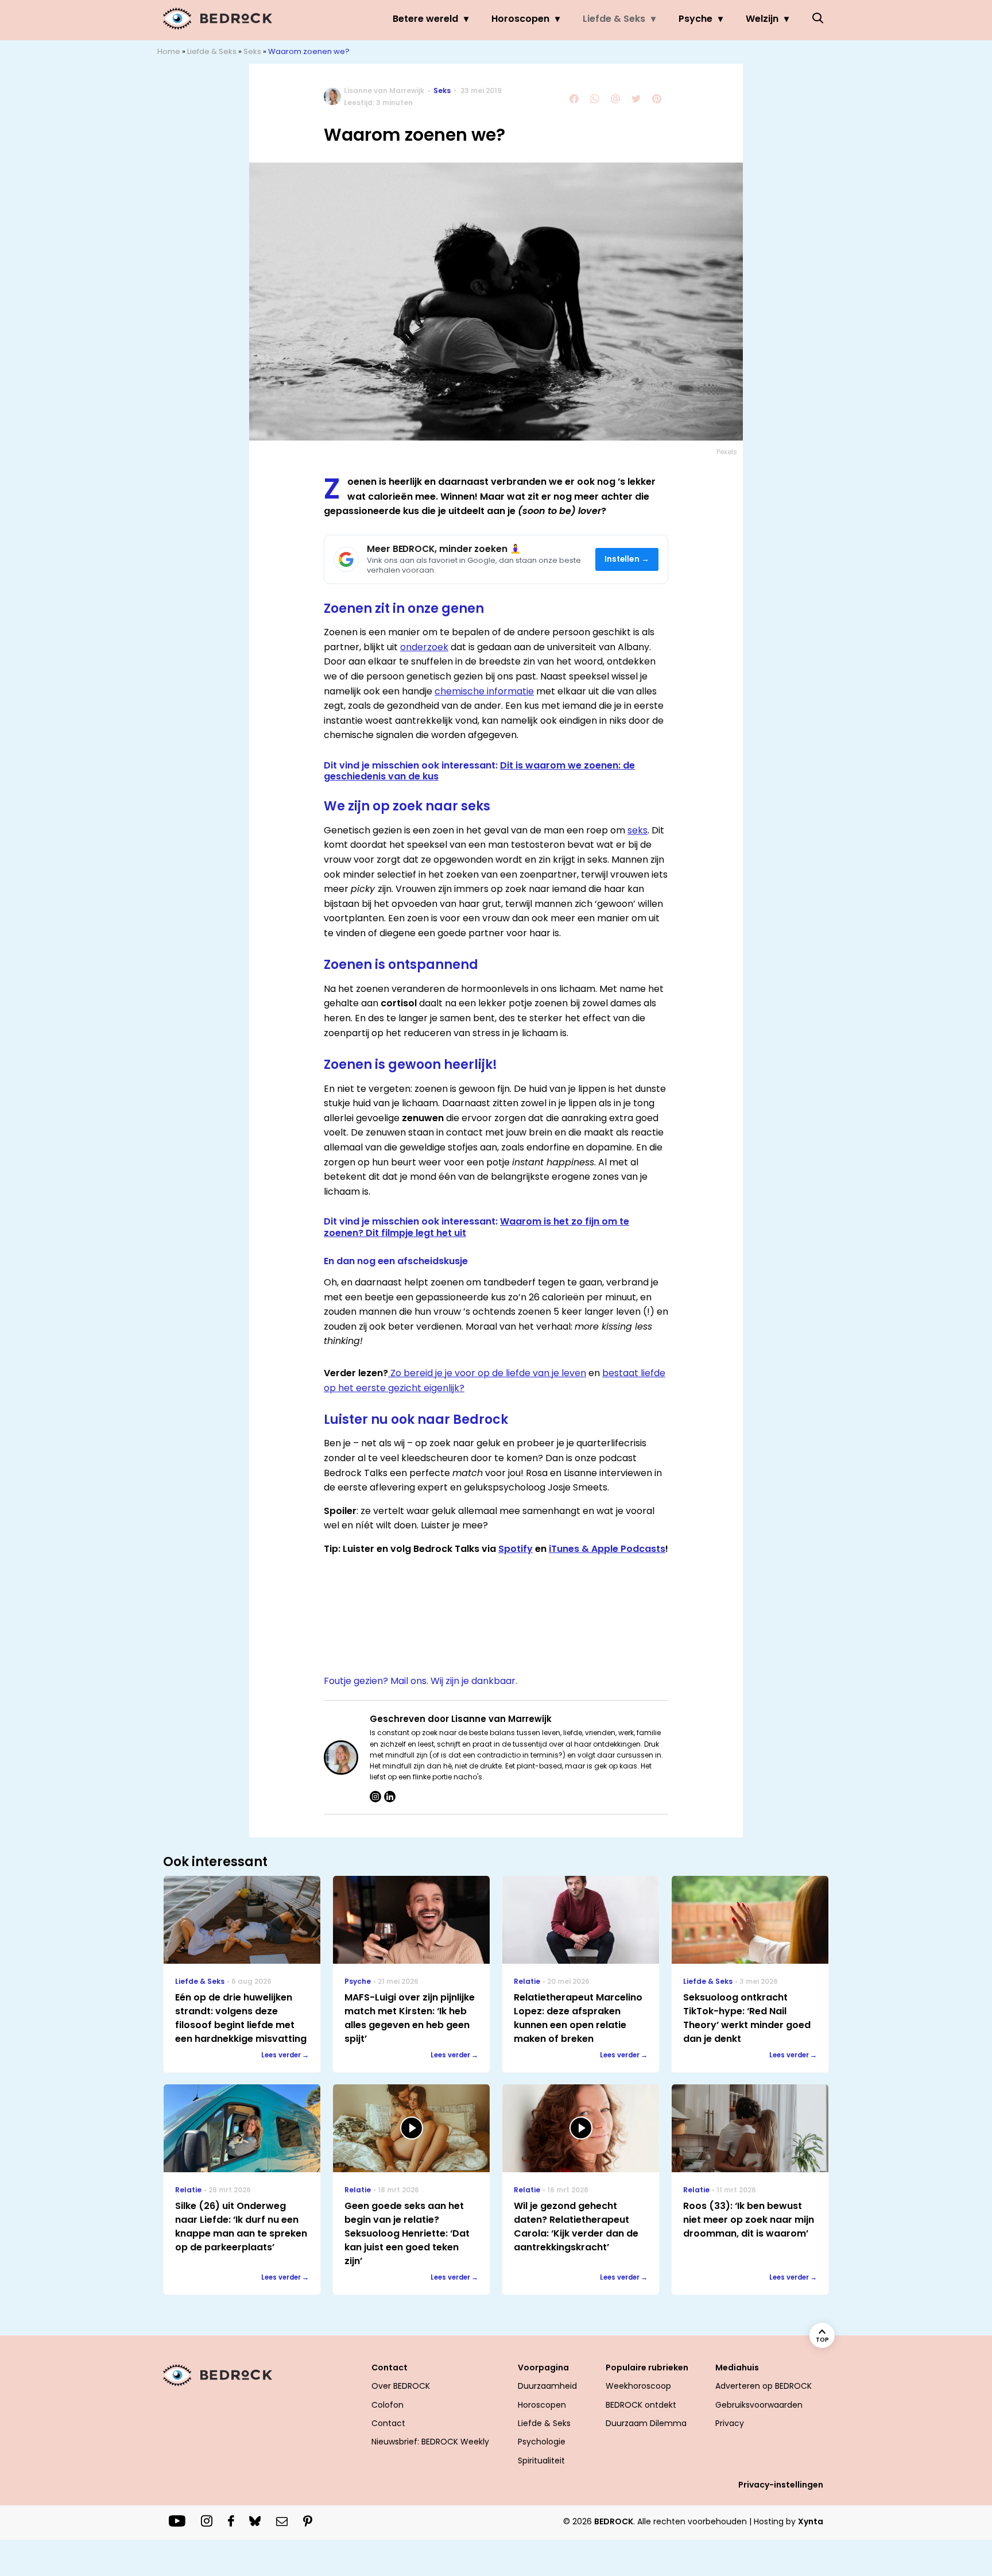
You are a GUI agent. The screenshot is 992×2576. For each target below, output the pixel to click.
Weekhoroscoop (638, 2386)
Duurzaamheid (547, 2386)
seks (638, 830)
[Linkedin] (390, 1797)
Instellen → (627, 559)
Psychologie (542, 2442)
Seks (252, 51)
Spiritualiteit (541, 2461)
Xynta (811, 2521)
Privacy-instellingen (781, 2485)
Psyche (695, 19)
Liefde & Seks (614, 19)
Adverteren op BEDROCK (764, 2386)
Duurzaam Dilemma (646, 2423)
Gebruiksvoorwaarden (759, 2405)
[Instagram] (375, 1797)
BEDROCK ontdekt (641, 2405)
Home (169, 51)
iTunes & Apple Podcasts (607, 1549)
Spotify (516, 1549)
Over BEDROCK (401, 2386)
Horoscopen (520, 19)
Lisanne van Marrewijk (384, 90)
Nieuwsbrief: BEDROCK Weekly (430, 2442)
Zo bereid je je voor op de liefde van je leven (487, 1373)
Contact (388, 2423)
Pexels (727, 452)
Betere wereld (425, 19)
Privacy (730, 2423)
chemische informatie (484, 691)
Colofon (387, 2405)
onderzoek (424, 647)
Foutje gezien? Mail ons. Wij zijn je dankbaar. (421, 1681)
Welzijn (762, 19)
